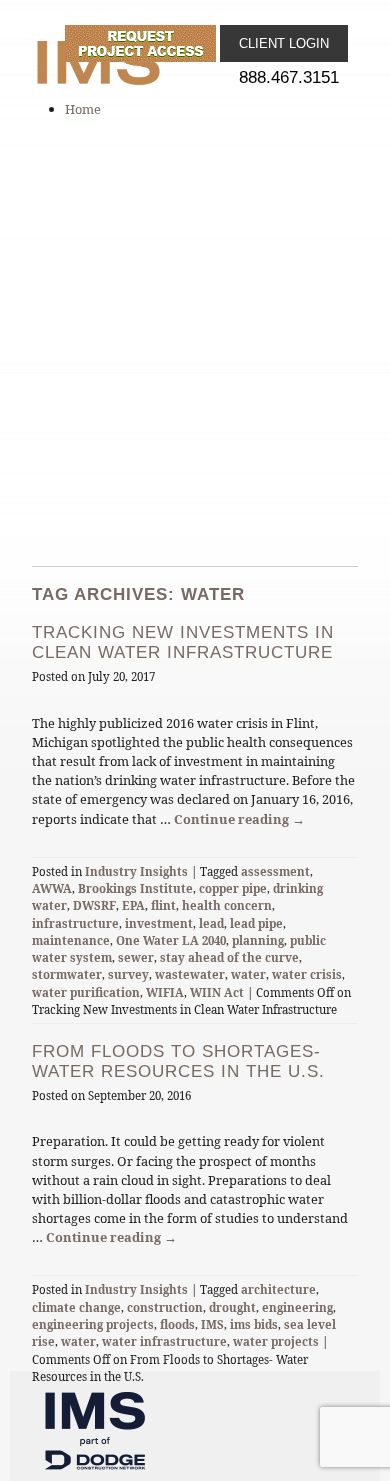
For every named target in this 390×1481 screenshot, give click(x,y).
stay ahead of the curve (229, 957)
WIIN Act (217, 992)
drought (232, 1307)
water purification (86, 992)
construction (165, 1307)
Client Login (284, 43)
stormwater (67, 974)
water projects (276, 1341)
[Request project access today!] (142, 43)
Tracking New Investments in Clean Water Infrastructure (183, 642)
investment (159, 923)
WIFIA (165, 992)
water (248, 974)
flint (163, 905)
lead (211, 923)
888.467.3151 (289, 77)
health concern (227, 905)
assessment (275, 871)
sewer (136, 957)
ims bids (254, 1324)
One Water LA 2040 (171, 940)
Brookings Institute (135, 888)
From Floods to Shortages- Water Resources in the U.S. (178, 1061)
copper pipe (233, 888)
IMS (212, 1324)
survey (128, 974)
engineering (297, 1307)
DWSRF (94, 905)
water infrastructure (164, 1341)
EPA (133, 905)
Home (83, 109)
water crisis (307, 974)
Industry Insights (136, 871)
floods (177, 1324)
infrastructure (75, 923)
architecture (278, 1289)
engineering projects (93, 1324)
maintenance (71, 940)
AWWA (52, 888)
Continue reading (239, 819)
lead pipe (256, 923)
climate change (76, 1307)
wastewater (190, 974)
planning (258, 940)
